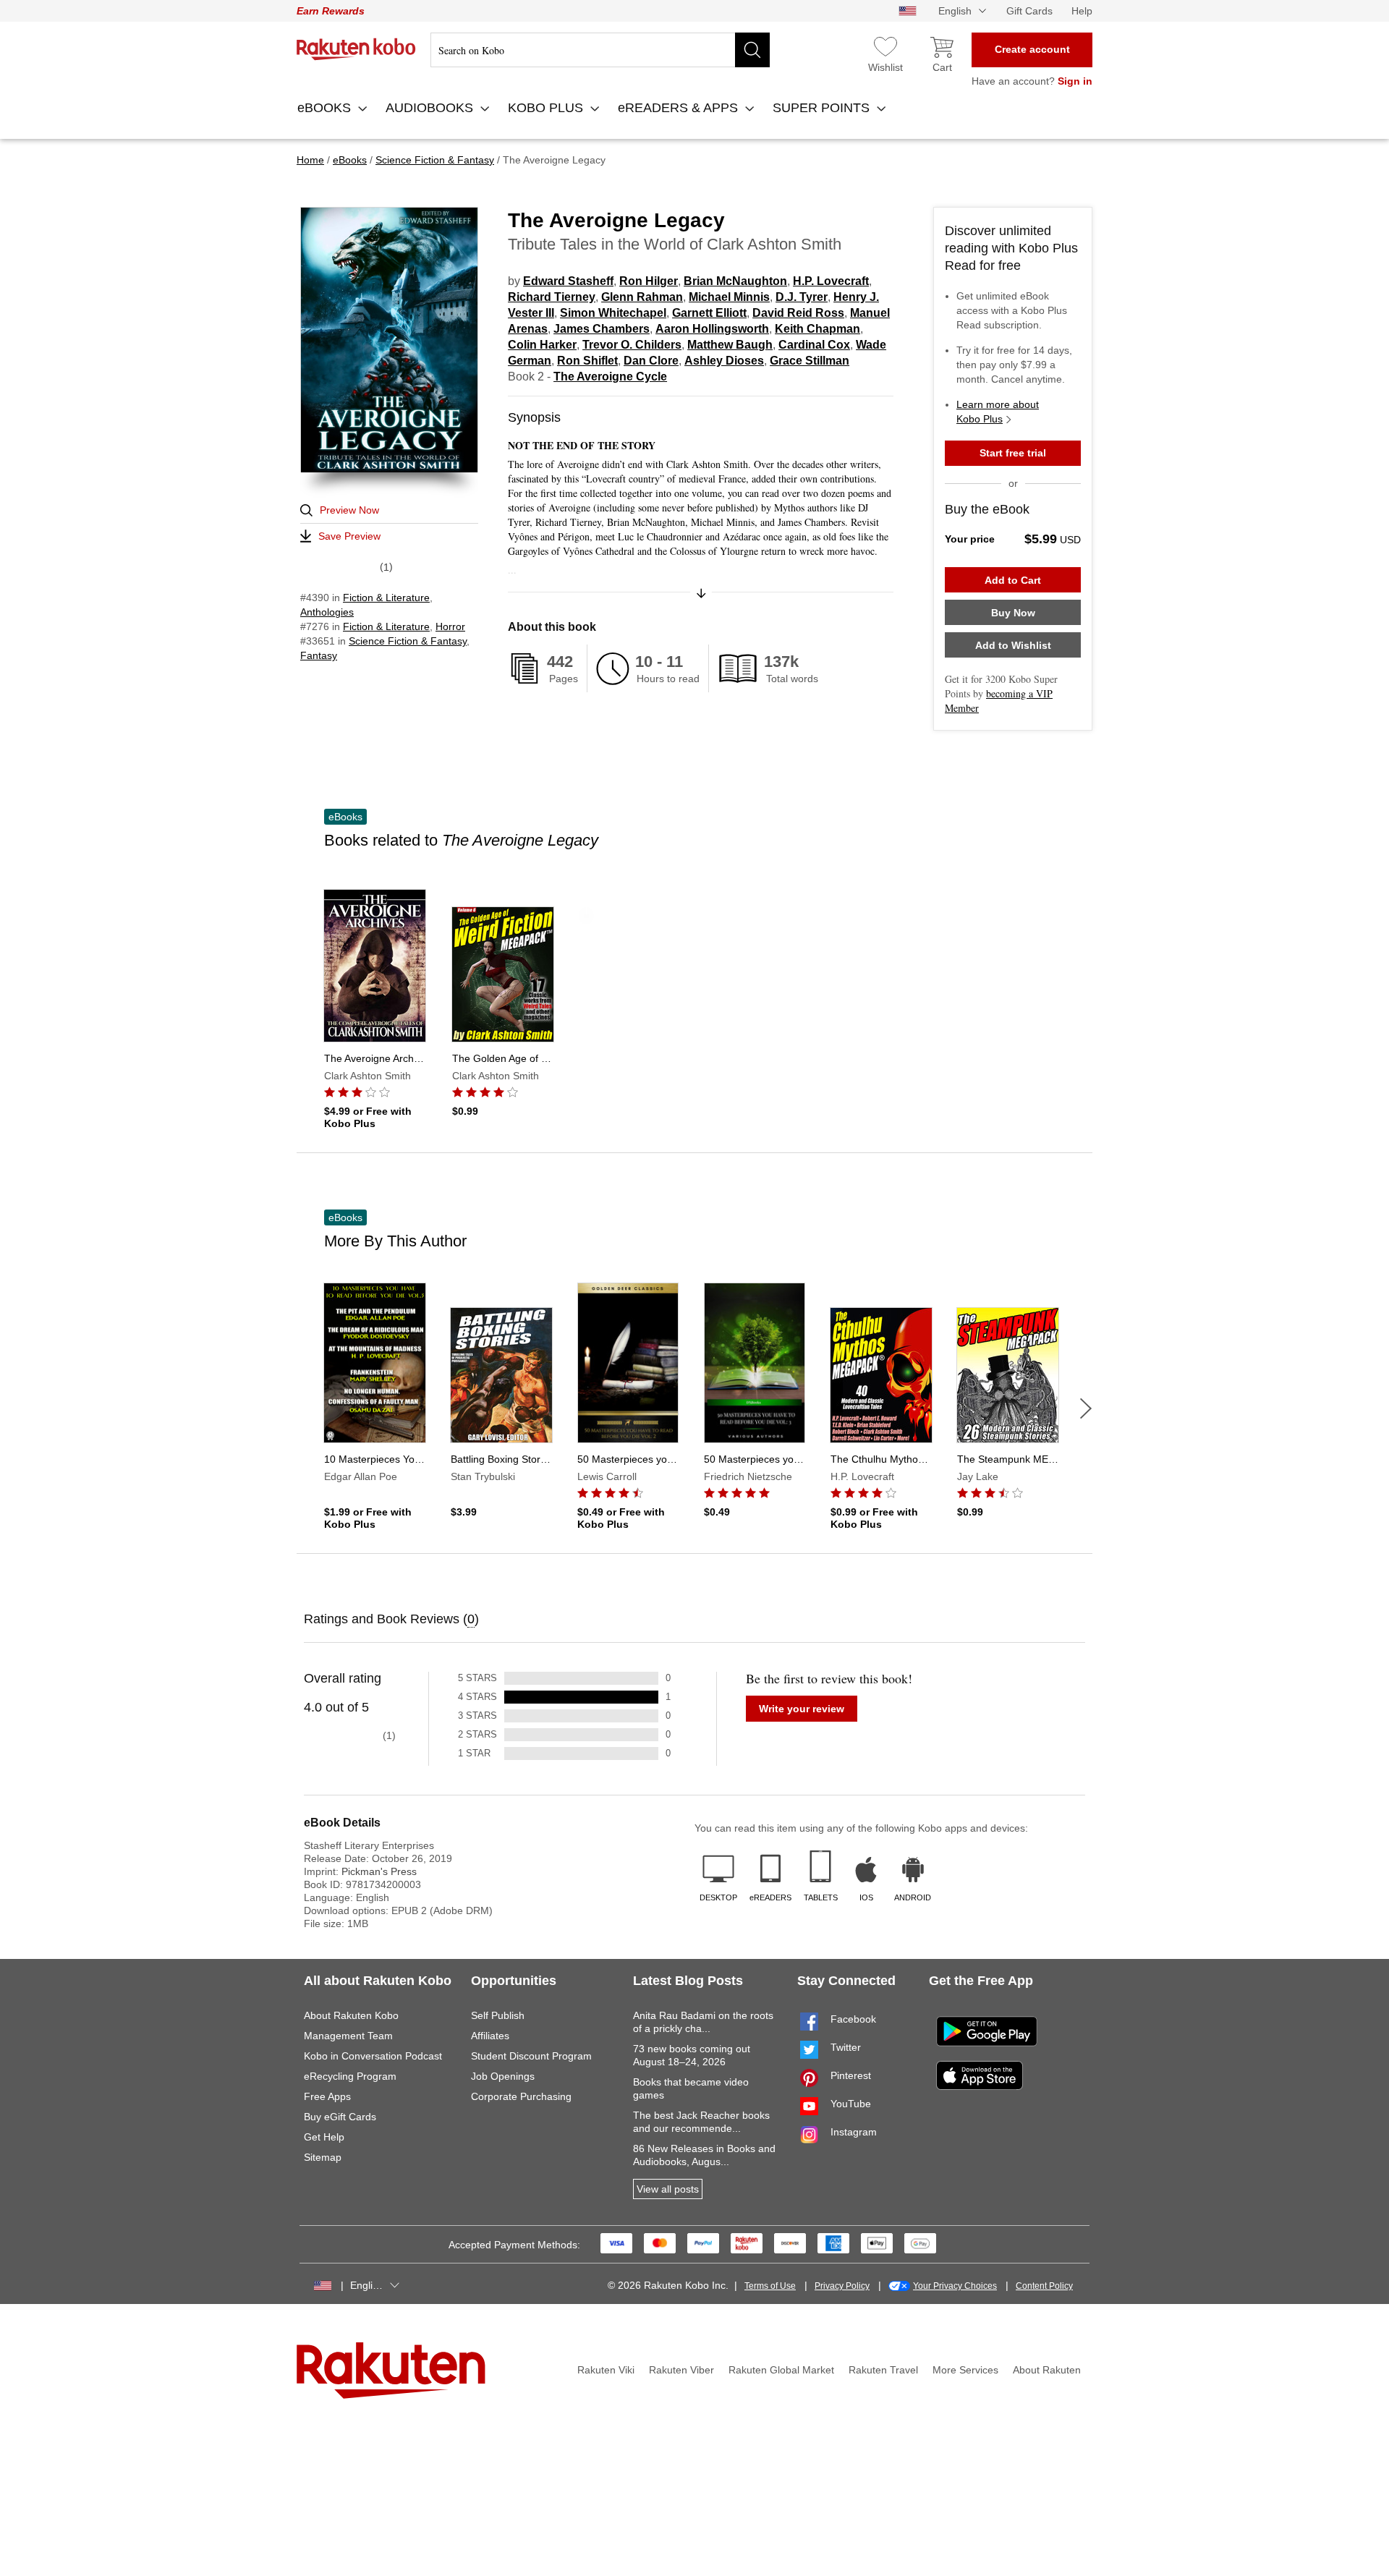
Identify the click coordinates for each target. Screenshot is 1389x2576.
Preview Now (349, 510)
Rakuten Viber (681, 2370)
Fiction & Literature (386, 598)
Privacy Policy (842, 2286)
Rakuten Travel (883, 2370)
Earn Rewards (331, 11)
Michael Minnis (729, 297)
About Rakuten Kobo (351, 2015)
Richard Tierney (552, 297)
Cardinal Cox (814, 345)
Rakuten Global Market (781, 2370)
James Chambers (602, 329)
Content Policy (1044, 2286)
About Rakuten (1047, 2370)
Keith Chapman (817, 329)
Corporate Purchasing (521, 2096)
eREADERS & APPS (680, 108)
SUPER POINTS (823, 108)
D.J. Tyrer (802, 297)
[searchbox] (600, 50)
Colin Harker (542, 345)
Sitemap (323, 2157)
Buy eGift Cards (340, 2117)
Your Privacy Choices (955, 2286)
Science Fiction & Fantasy (408, 641)
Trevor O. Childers (632, 345)
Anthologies (327, 612)
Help (1082, 11)
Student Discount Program (531, 2056)
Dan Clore (651, 361)
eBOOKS (326, 108)
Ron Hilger (649, 281)
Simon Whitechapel (613, 313)
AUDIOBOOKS (431, 108)
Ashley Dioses (724, 361)
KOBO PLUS (547, 108)
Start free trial (1013, 453)
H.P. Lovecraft (831, 281)
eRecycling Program (350, 2076)
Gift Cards (1029, 11)
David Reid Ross (798, 313)
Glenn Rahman (642, 297)
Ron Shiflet (587, 361)
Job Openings (503, 2076)
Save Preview (349, 536)
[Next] (1086, 1408)
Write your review (802, 1709)
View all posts (668, 2189)
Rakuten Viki (606, 2370)
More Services (965, 2370)
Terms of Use (770, 2286)
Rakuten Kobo (356, 49)
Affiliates (490, 2036)
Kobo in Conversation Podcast (373, 2056)
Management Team (348, 2036)
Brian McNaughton (735, 281)
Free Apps (327, 2096)
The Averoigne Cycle (610, 377)
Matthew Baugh (730, 345)
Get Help (324, 2137)
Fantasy (319, 655)
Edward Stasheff (568, 281)
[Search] (752, 50)
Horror (450, 626)
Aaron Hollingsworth (712, 329)
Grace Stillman (810, 361)
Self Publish (498, 2015)
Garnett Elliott (709, 313)
